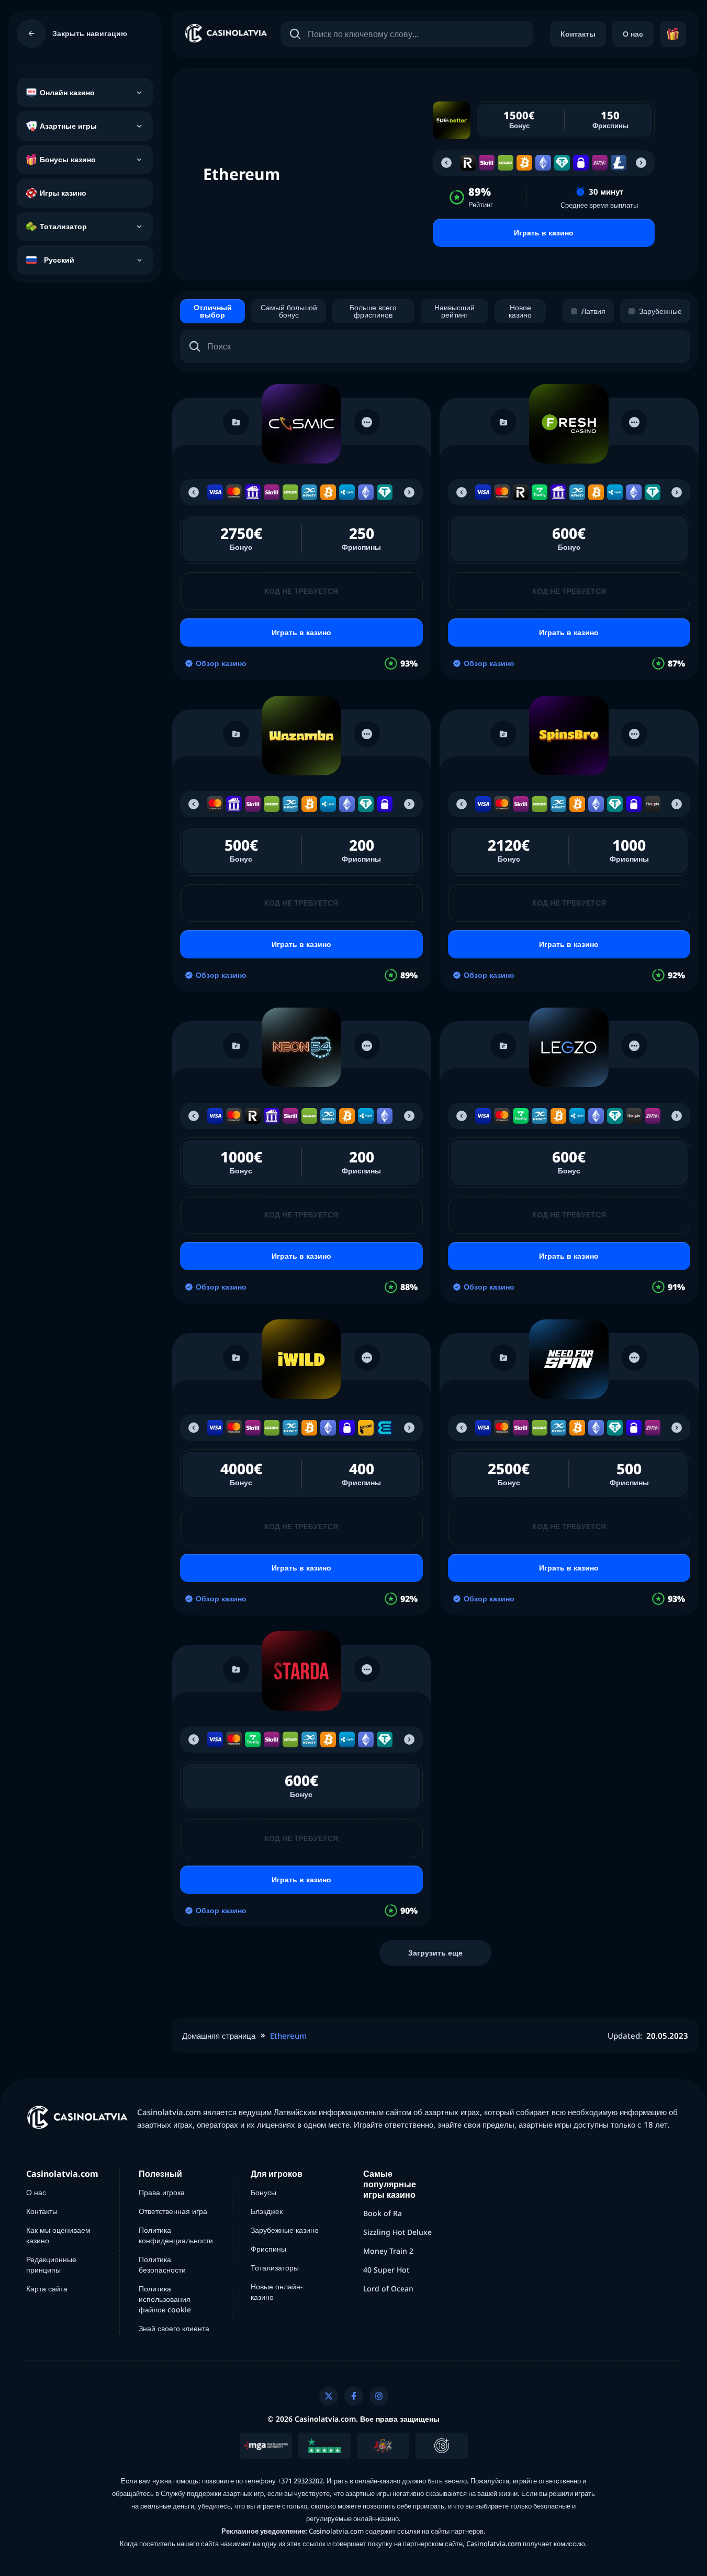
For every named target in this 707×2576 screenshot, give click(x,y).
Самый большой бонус (289, 311)
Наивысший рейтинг (454, 311)
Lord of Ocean (388, 2289)
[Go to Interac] (366, 1428)
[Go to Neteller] (506, 163)
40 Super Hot (386, 2270)
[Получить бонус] (301, 424)
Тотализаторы (275, 2268)
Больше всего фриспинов (373, 311)
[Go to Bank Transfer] (253, 492)
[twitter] (329, 2396)
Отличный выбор (213, 311)
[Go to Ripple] (347, 492)
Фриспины (268, 2249)
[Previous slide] (446, 163)
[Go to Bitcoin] (524, 163)
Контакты (578, 34)
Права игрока (162, 2192)
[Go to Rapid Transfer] (600, 163)
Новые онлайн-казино (277, 2292)
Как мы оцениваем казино (58, 2235)
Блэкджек (267, 2211)
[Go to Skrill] (487, 163)
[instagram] (379, 2396)
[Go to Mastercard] (234, 492)
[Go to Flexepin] (653, 804)
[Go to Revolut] (468, 163)
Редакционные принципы (51, 2264)
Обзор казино (221, 663)
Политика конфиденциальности (176, 2235)
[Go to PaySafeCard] (581, 163)
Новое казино (520, 311)
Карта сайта (47, 2289)
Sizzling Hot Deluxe (397, 2232)
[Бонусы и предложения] (673, 34)
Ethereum (288, 2036)
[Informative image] (266, 2446)
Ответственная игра (173, 2211)
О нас (633, 34)
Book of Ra (383, 2213)
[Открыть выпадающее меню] (139, 93)
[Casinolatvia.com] (226, 34)
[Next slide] (641, 163)
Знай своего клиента (174, 2328)
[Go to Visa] (215, 492)
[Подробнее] (367, 422)
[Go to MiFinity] (309, 492)
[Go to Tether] (562, 163)
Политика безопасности (162, 2264)
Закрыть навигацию (90, 33)
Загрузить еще (435, 1953)
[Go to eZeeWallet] (385, 1428)
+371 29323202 (300, 2481)
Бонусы (263, 2192)
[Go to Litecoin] (619, 163)
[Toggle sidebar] (31, 33)
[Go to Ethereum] (543, 163)
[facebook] (354, 2396)
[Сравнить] (236, 422)
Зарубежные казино (285, 2230)
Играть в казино (544, 233)
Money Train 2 (388, 2251)
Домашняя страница (219, 2036)
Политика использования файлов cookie (165, 2299)
